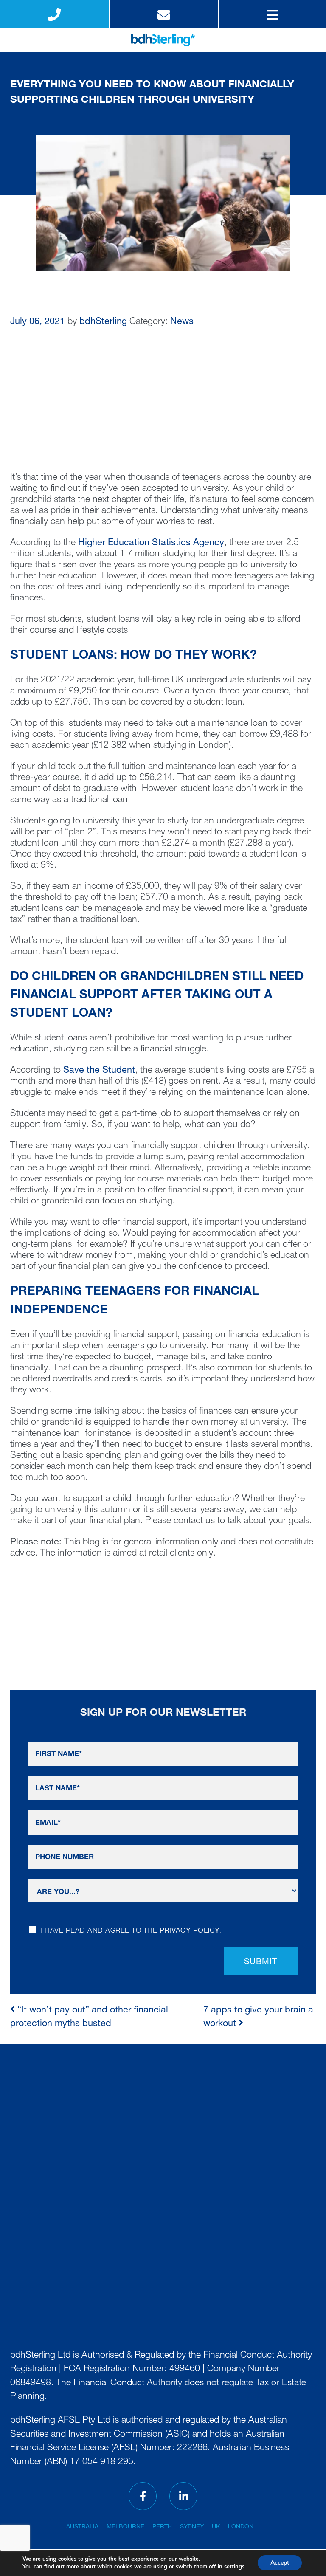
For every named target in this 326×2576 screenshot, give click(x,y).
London (241, 2527)
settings (234, 2567)
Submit (261, 1962)
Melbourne (125, 2527)
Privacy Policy (190, 1931)
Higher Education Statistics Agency (151, 543)
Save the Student (99, 1071)
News (182, 322)
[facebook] (143, 2496)
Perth (162, 2527)
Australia (82, 2527)
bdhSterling (103, 322)
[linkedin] (183, 2496)
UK (216, 2527)
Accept (280, 2563)
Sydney (192, 2527)
